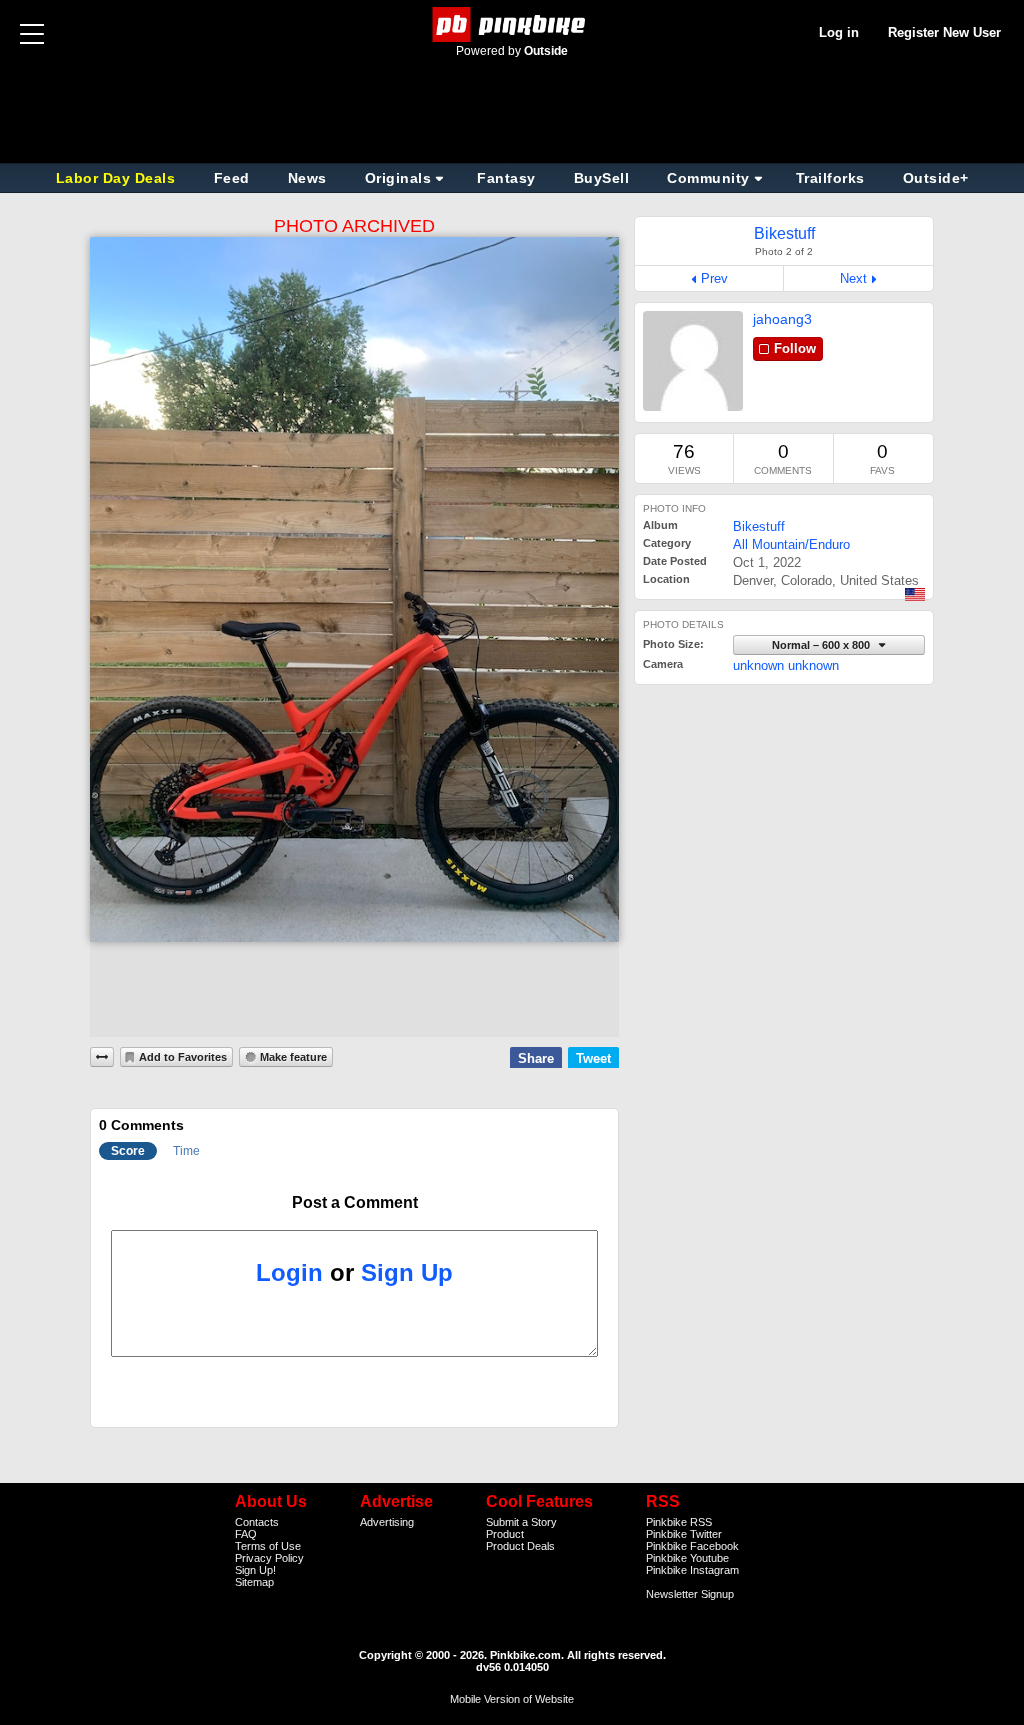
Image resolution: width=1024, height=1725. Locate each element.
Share (536, 1058)
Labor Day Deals (118, 178)
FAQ (246, 1534)
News (307, 178)
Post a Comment (355, 1202)
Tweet (593, 1058)
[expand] (102, 1057)
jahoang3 (782, 319)
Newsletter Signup (690, 1594)
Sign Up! (255, 1570)
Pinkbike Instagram (692, 1570)
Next (853, 278)
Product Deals (520, 1546)
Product (505, 1534)
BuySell (602, 178)
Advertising (387, 1522)
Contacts (257, 1522)
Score (128, 1151)
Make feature (293, 1057)
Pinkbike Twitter (684, 1534)
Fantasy (506, 178)
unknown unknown (786, 665)
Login (289, 1272)
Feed (232, 178)
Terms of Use (268, 1546)
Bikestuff (759, 526)
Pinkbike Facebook (692, 1546)
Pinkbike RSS (679, 1522)
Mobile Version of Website (512, 1699)
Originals (398, 178)
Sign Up (407, 1272)
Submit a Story (521, 1522)
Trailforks (830, 178)
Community (708, 178)
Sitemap (254, 1582)
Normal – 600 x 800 (822, 645)
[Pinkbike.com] (512, 24)
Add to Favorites (183, 1057)
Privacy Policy (269, 1558)
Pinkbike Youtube (687, 1558)
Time (186, 1151)
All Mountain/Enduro (791, 544)
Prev (714, 278)
